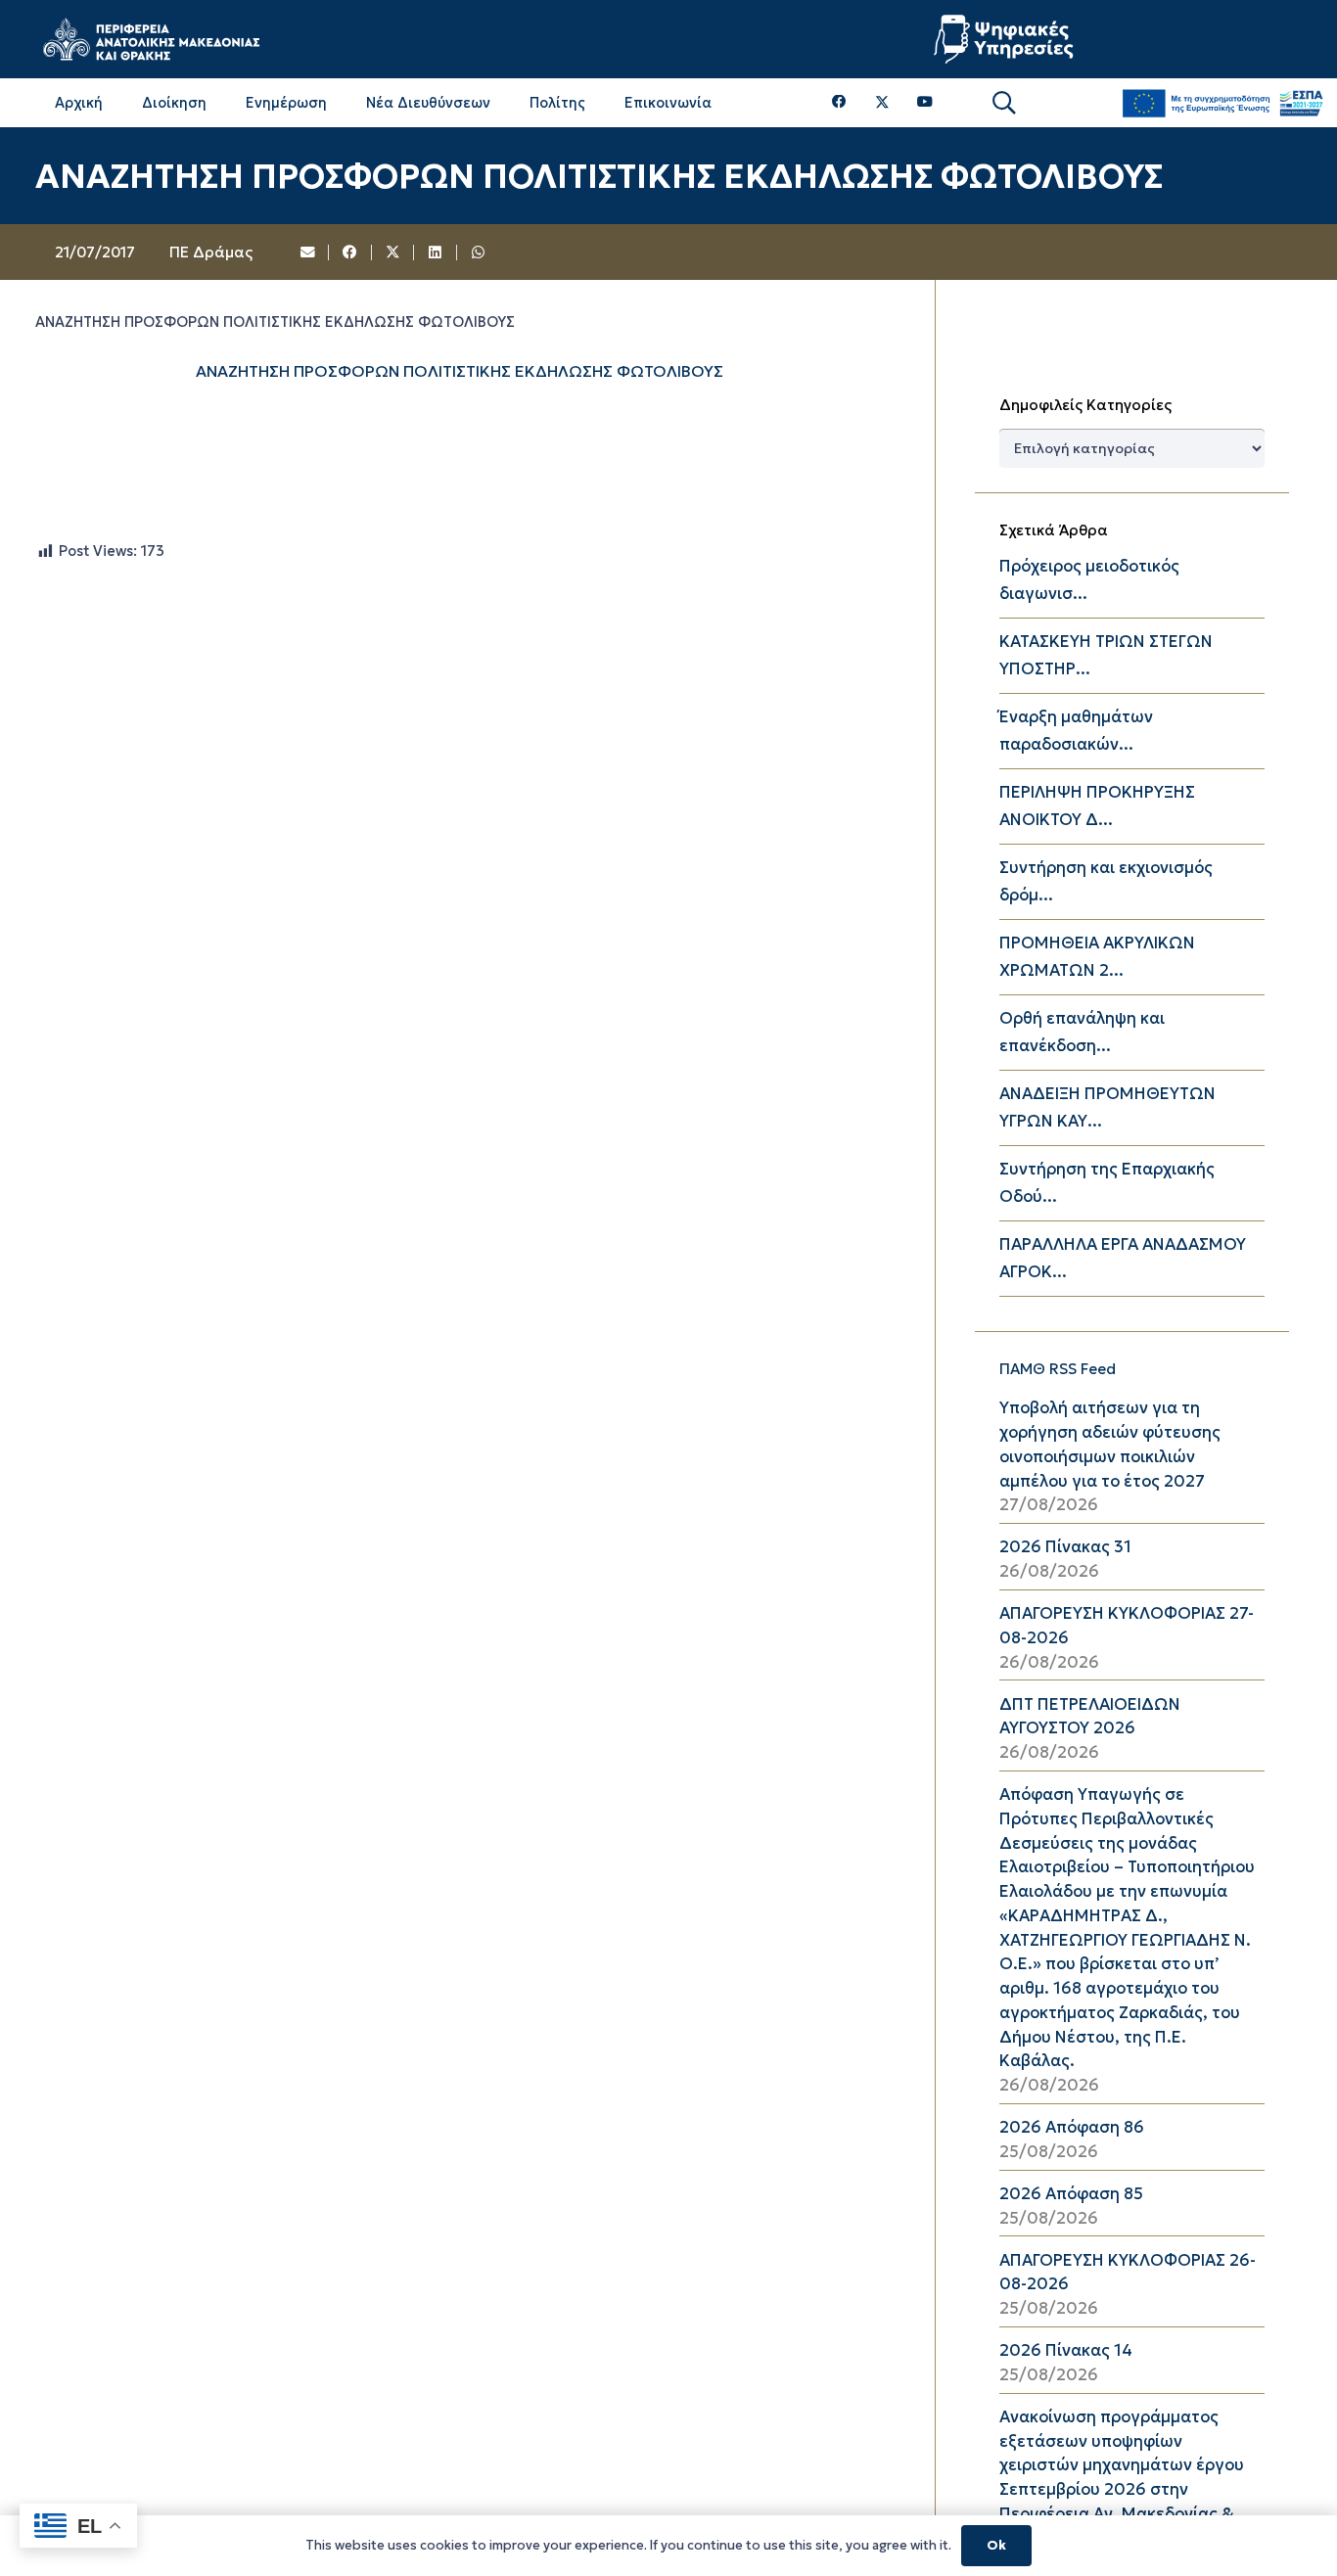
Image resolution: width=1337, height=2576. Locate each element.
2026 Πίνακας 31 (1065, 1547)
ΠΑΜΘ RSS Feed (1058, 1369)
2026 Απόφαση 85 (1071, 2194)
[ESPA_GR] (1222, 103)
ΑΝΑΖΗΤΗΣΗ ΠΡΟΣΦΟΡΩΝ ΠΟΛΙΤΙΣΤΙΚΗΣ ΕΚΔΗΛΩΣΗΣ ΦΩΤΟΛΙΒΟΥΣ (460, 371)
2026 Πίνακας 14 (1066, 2350)
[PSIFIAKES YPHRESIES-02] (1006, 39)
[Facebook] (839, 102)
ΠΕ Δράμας (211, 252)
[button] (1004, 103)
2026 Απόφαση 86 (1072, 2127)
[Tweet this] (393, 253)
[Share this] (350, 253)
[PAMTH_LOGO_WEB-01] (151, 39)
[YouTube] (925, 102)
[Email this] (308, 253)
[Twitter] (882, 103)
